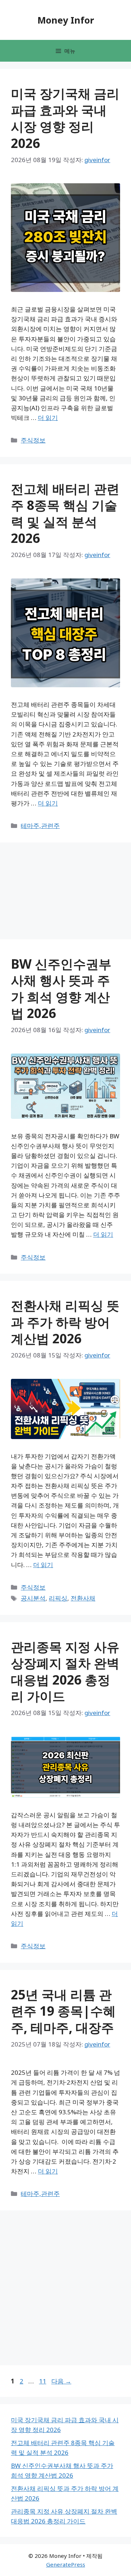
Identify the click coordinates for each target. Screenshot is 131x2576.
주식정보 (33, 440)
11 (42, 2381)
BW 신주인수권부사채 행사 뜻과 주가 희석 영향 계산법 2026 (61, 989)
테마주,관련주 (40, 826)
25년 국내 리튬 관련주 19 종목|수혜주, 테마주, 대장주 (63, 2011)
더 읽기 (48, 418)
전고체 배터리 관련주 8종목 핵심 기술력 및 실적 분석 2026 (65, 514)
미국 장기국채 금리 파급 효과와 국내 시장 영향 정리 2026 (65, 118)
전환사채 (83, 1598)
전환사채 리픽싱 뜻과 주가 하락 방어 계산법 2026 (65, 1322)
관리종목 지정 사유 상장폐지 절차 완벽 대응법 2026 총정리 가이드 (65, 1672)
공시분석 (33, 1598)
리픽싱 (58, 1598)
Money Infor (66, 20)
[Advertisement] (33, 163)
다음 (61, 2381)
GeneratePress (66, 2564)
